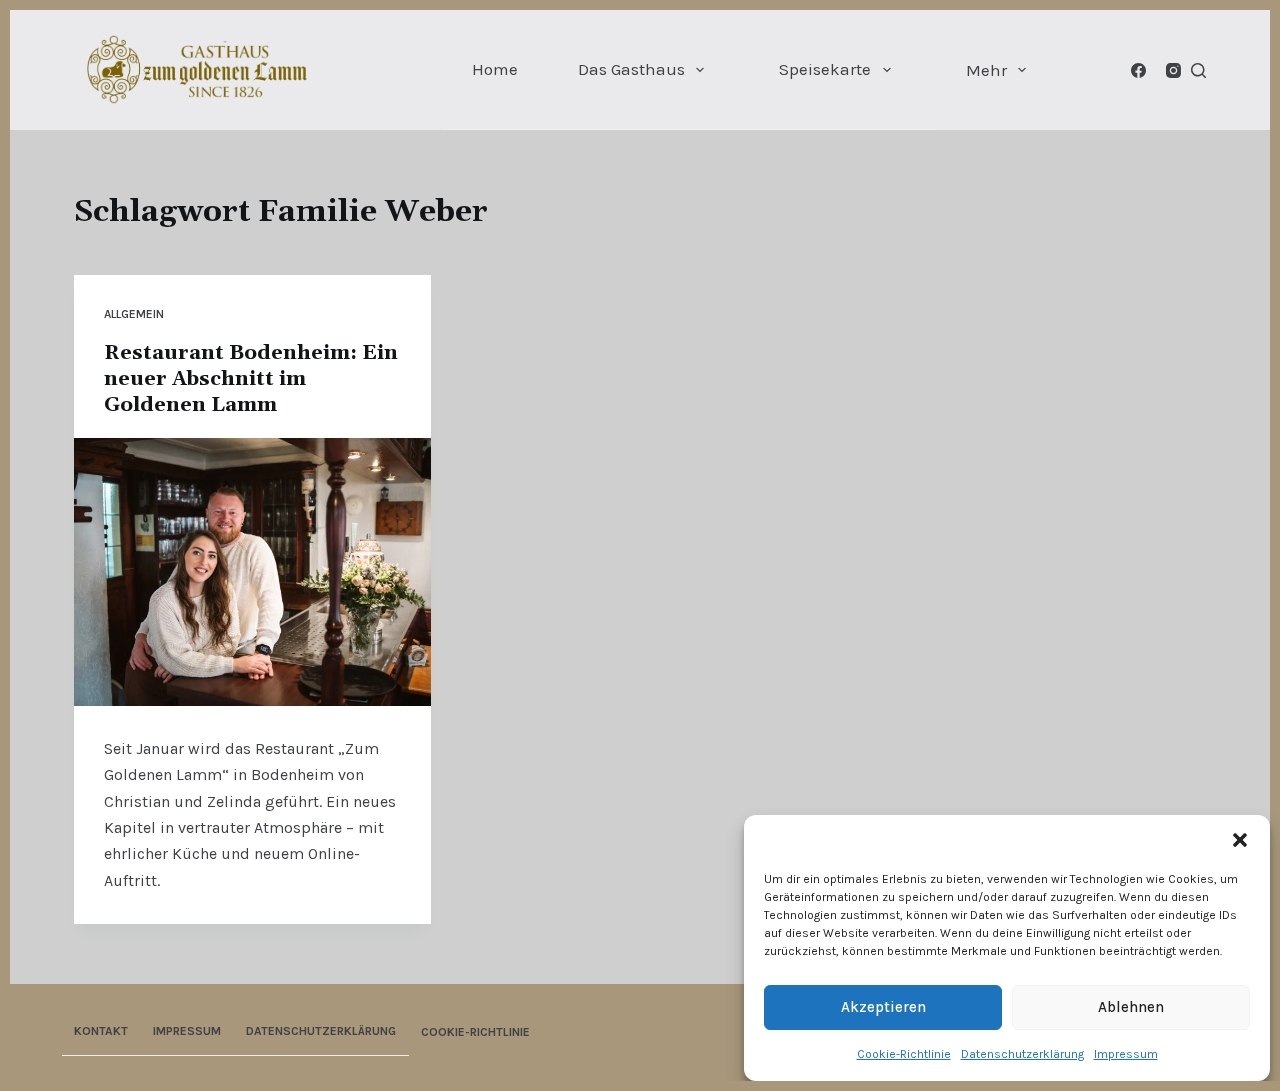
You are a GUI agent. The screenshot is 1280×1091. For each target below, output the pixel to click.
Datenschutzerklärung (1022, 1054)
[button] (1240, 840)
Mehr (986, 70)
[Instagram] (1173, 70)
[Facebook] (1138, 70)
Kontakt (101, 1031)
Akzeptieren (883, 1007)
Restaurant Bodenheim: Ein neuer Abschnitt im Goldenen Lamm (251, 379)
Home (495, 69)
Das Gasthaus (631, 69)
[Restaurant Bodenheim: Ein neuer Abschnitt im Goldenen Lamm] (252, 572)
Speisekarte (825, 69)
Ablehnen (1131, 1007)
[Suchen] (1198, 70)
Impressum (1126, 1054)
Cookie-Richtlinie (904, 1054)
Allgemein (134, 314)
